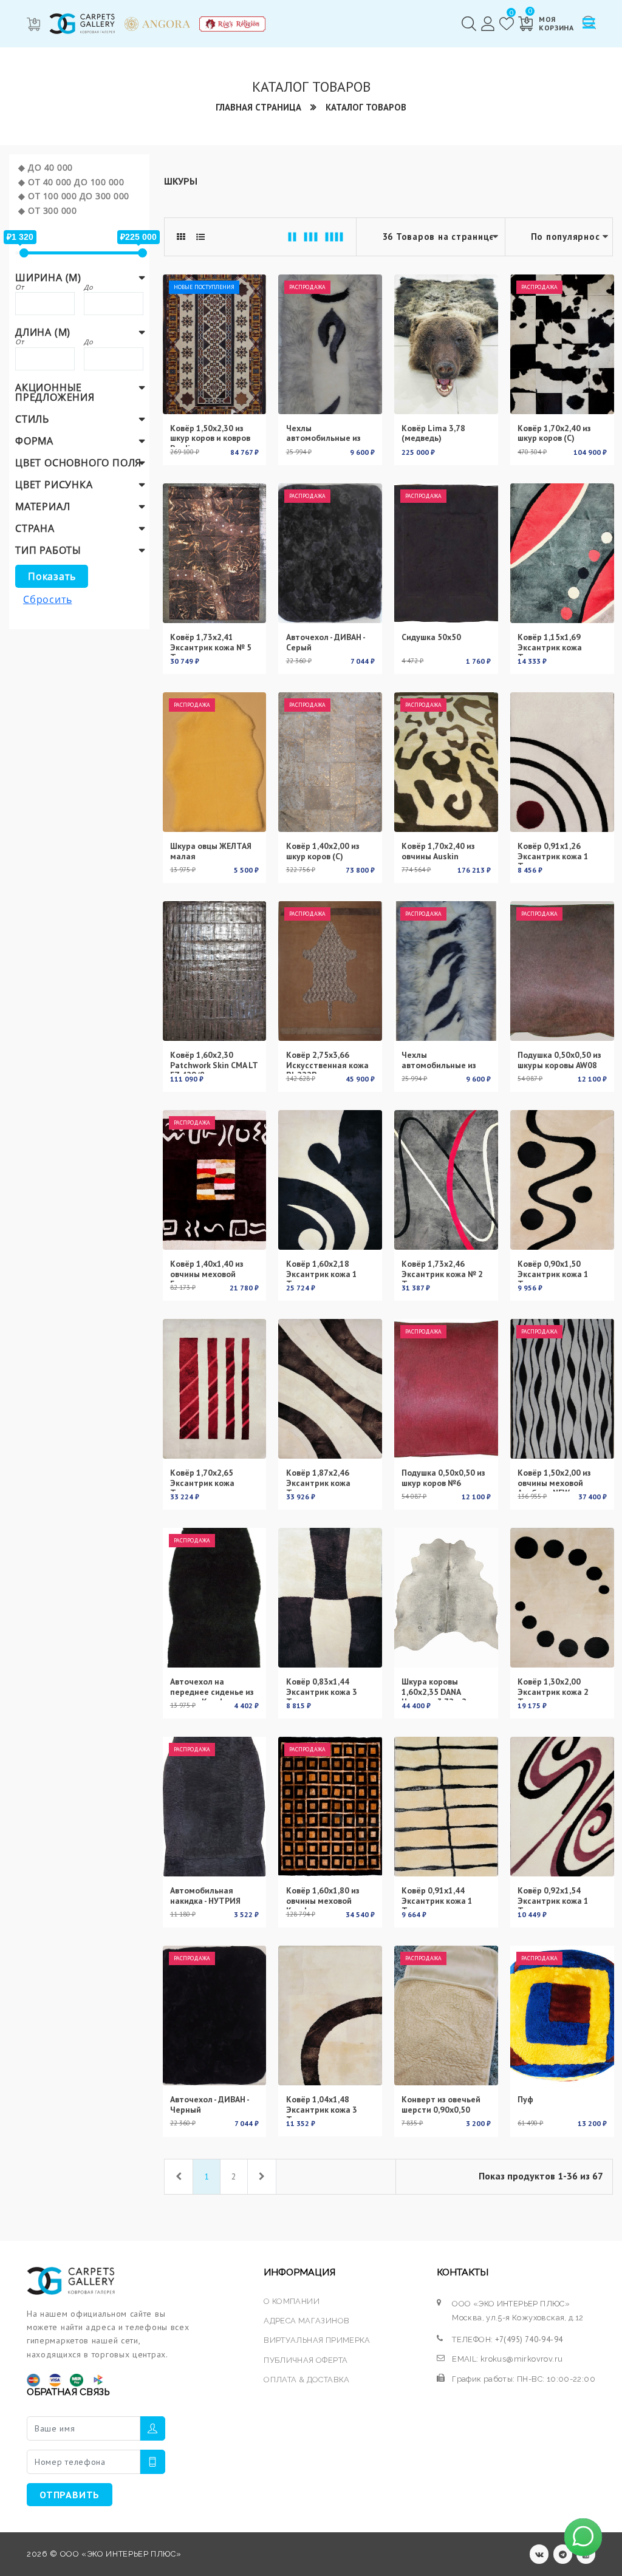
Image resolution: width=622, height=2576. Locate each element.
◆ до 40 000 (46, 167)
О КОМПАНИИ (292, 2301)
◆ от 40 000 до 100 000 (71, 182)
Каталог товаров (366, 107)
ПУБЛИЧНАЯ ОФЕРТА (306, 2360)
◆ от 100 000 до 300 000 (74, 196)
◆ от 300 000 (47, 210)
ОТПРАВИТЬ (70, 2495)
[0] (507, 24)
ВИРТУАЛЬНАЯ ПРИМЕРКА (317, 2340)
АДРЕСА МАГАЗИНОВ (306, 2321)
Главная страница (258, 107)
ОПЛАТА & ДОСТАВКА (307, 2380)
